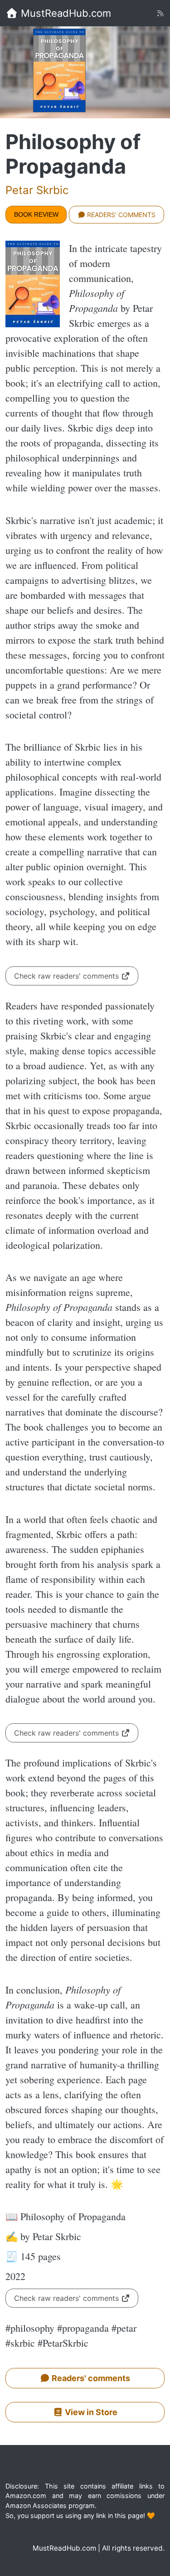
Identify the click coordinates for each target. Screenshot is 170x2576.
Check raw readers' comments (68, 976)
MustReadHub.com (65, 13)
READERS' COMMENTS (120, 215)
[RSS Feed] (160, 13)
